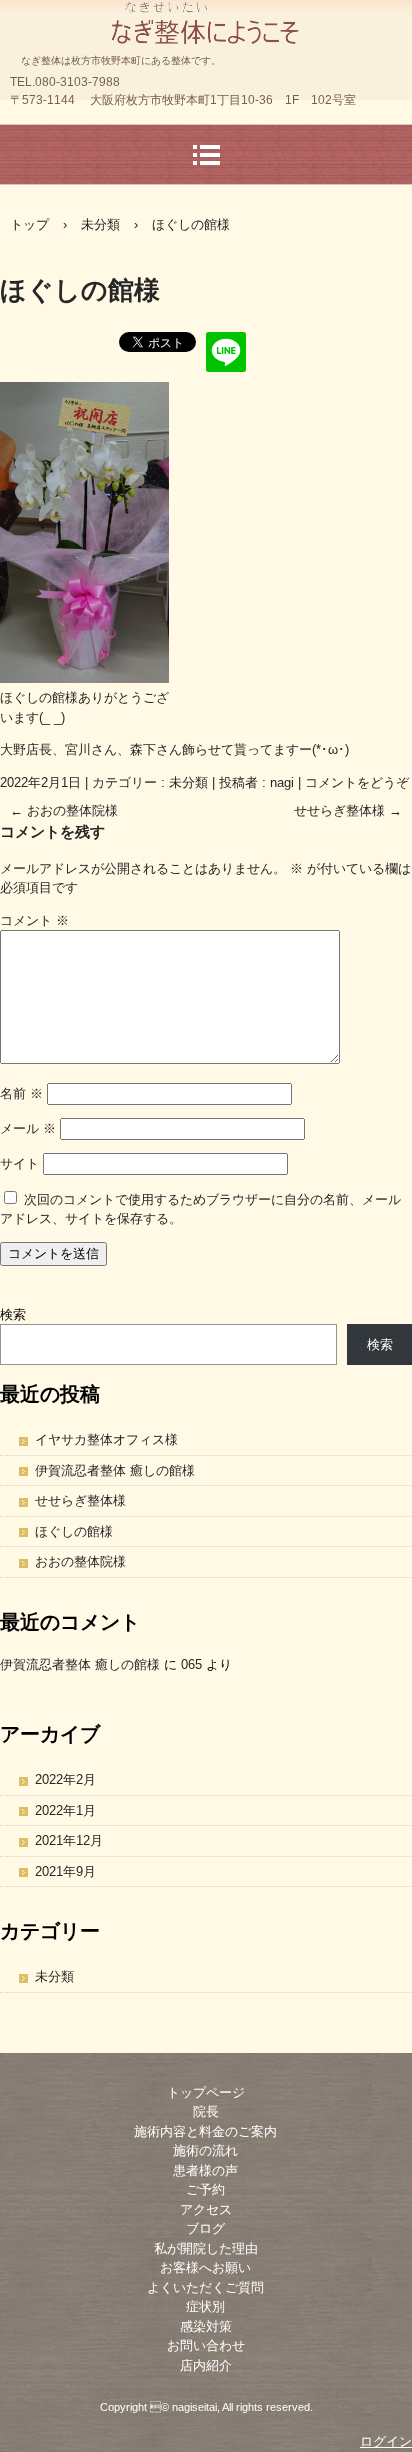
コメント (34, 920)
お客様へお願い (205, 2267)
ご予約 (205, 2189)
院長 (206, 2111)
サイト (19, 1163)
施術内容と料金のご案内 (205, 2131)
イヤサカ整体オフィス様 (106, 1439)
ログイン (386, 2441)
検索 (13, 1314)
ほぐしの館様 (74, 1531)
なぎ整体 (206, 19)
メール (28, 1128)
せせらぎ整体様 (348, 810)
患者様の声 (205, 2170)
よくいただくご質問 (205, 2287)
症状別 (205, 2306)
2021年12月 (69, 1840)
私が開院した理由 (206, 2248)
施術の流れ (205, 2150)
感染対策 (206, 2326)
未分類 (188, 782)
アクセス (206, 2209)
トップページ (206, 2092)
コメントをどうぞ (357, 782)
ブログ (205, 2228)
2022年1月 (65, 1810)
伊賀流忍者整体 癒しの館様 (115, 1470)
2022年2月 (65, 1779)
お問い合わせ (206, 2345)
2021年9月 (65, 1871)
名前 (21, 1093)
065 (191, 1664)
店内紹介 (206, 2365)
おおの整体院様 (64, 810)
